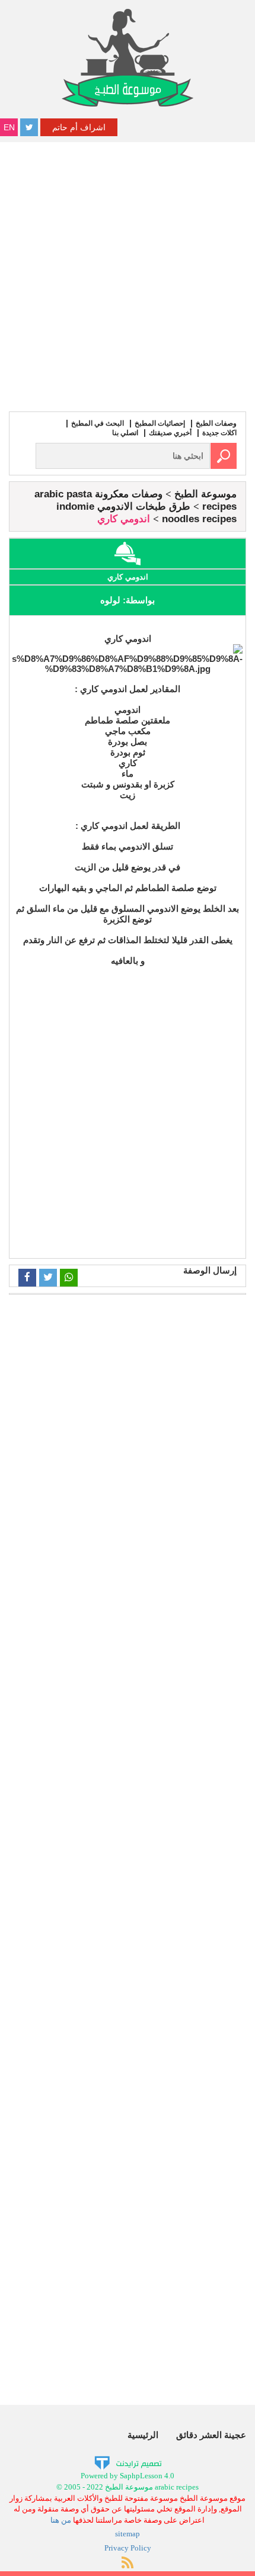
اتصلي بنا (125, 433)
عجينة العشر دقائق (211, 2435)
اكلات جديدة (219, 433)
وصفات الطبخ (216, 423)
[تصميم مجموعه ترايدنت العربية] (128, 2463)
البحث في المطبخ (98, 423)
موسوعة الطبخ (205, 494)
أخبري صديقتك (170, 433)
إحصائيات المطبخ (160, 423)
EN (9, 127)
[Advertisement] (128, 275)
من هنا (61, 2520)
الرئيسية (143, 2435)
